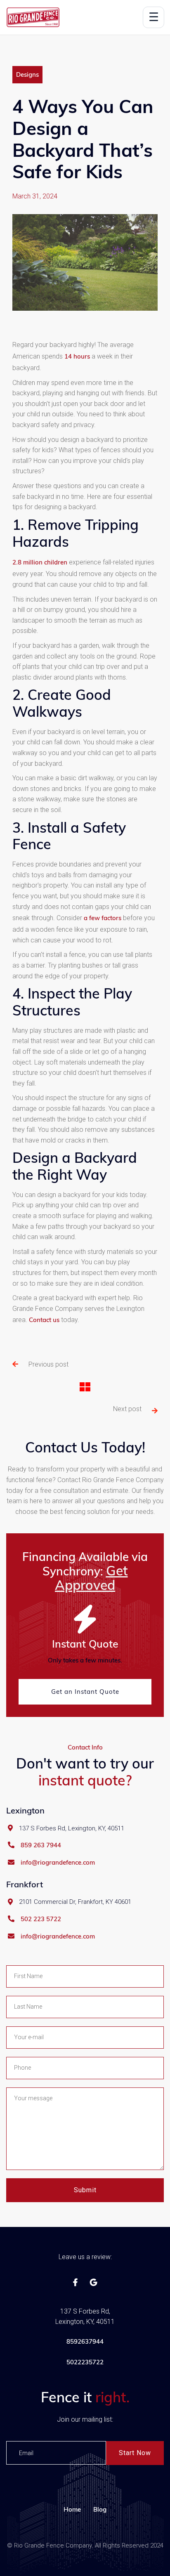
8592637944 (85, 2341)
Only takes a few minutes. (85, 1660)
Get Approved (91, 1578)
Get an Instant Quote (85, 1692)
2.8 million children (40, 562)
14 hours (77, 356)
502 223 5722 (41, 1919)
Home (72, 2509)
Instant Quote (85, 1644)
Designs (27, 74)
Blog (100, 2509)
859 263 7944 (41, 1845)
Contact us (44, 1320)
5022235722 (85, 2362)
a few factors (103, 918)
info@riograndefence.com (58, 1863)
